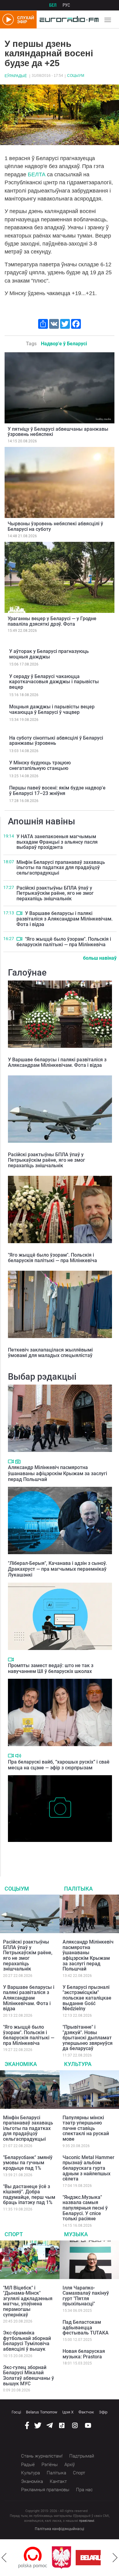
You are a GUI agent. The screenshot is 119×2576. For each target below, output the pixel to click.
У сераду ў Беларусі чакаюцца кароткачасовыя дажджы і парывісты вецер (54, 682)
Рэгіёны (50, 2465)
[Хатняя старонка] (68, 20)
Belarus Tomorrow (42, 2412)
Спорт (14, 2234)
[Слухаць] (18, 1756)
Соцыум (76, 76)
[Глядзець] (19, 913)
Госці (16, 2412)
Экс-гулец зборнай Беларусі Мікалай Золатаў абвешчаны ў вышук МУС (29, 2375)
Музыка (76, 2234)
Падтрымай (82, 2456)
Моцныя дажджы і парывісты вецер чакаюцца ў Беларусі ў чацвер (52, 709)
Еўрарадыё (16, 76)
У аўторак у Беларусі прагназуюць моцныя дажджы (49, 654)
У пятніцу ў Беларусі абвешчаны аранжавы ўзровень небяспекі (58, 432)
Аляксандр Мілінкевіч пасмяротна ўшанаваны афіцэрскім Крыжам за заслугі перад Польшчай (58, 1473)
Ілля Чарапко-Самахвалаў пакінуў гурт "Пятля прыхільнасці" (86, 2296)
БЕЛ (53, 5)
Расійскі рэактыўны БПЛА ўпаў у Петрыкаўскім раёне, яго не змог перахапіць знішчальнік (55, 893)
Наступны (115, 2558)
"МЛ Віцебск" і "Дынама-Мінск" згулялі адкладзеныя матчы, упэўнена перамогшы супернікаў (28, 2301)
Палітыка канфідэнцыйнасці (60, 2529)
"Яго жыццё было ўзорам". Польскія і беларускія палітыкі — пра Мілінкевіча (64, 942)
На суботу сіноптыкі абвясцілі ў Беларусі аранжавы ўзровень (56, 741)
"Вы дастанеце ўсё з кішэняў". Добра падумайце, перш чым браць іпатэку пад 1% (29, 2195)
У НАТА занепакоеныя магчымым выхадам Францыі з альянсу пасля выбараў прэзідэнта (57, 842)
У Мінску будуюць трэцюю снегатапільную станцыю (40, 765)
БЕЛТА (37, 174)
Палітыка (78, 1889)
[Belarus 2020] (67, 2558)
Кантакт (58, 2481)
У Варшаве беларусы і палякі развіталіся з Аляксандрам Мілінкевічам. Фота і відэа (65, 919)
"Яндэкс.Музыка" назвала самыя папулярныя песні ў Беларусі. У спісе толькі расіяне (85, 2208)
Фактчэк (86, 2412)
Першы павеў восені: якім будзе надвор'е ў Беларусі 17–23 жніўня (57, 791)
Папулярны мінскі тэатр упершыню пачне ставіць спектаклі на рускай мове (86, 2128)
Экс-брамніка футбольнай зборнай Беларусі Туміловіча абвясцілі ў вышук (27, 2341)
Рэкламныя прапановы (45, 2490)
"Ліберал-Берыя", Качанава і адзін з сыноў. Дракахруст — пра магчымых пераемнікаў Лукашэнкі (57, 1569)
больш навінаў (100, 958)
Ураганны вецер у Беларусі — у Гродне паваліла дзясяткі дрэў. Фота (52, 621)
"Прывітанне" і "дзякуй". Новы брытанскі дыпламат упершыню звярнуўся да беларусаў (88, 2038)
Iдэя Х (68, 2412)
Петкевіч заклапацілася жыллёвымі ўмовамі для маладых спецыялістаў (50, 1353)
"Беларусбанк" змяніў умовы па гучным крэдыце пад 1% (28, 2163)
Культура (78, 2064)
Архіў (70, 2465)
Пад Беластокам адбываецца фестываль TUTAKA (86, 2327)
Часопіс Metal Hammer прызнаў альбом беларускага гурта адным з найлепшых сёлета (88, 2168)
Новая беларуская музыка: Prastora (84, 2354)
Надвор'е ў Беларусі (64, 344)
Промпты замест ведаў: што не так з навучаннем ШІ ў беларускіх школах (51, 1668)
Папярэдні (4, 2558)
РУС (66, 5)
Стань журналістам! (42, 2456)
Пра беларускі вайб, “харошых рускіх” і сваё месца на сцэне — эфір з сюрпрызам (59, 1765)
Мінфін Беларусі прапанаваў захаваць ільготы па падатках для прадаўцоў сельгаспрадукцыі (61, 868)
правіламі (87, 2521)
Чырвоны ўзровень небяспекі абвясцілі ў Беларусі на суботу (55, 526)
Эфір (103, 2412)
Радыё (28, 2465)
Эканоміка (21, 2064)
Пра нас (84, 2490)
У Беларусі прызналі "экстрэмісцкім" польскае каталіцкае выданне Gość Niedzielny (87, 1998)
